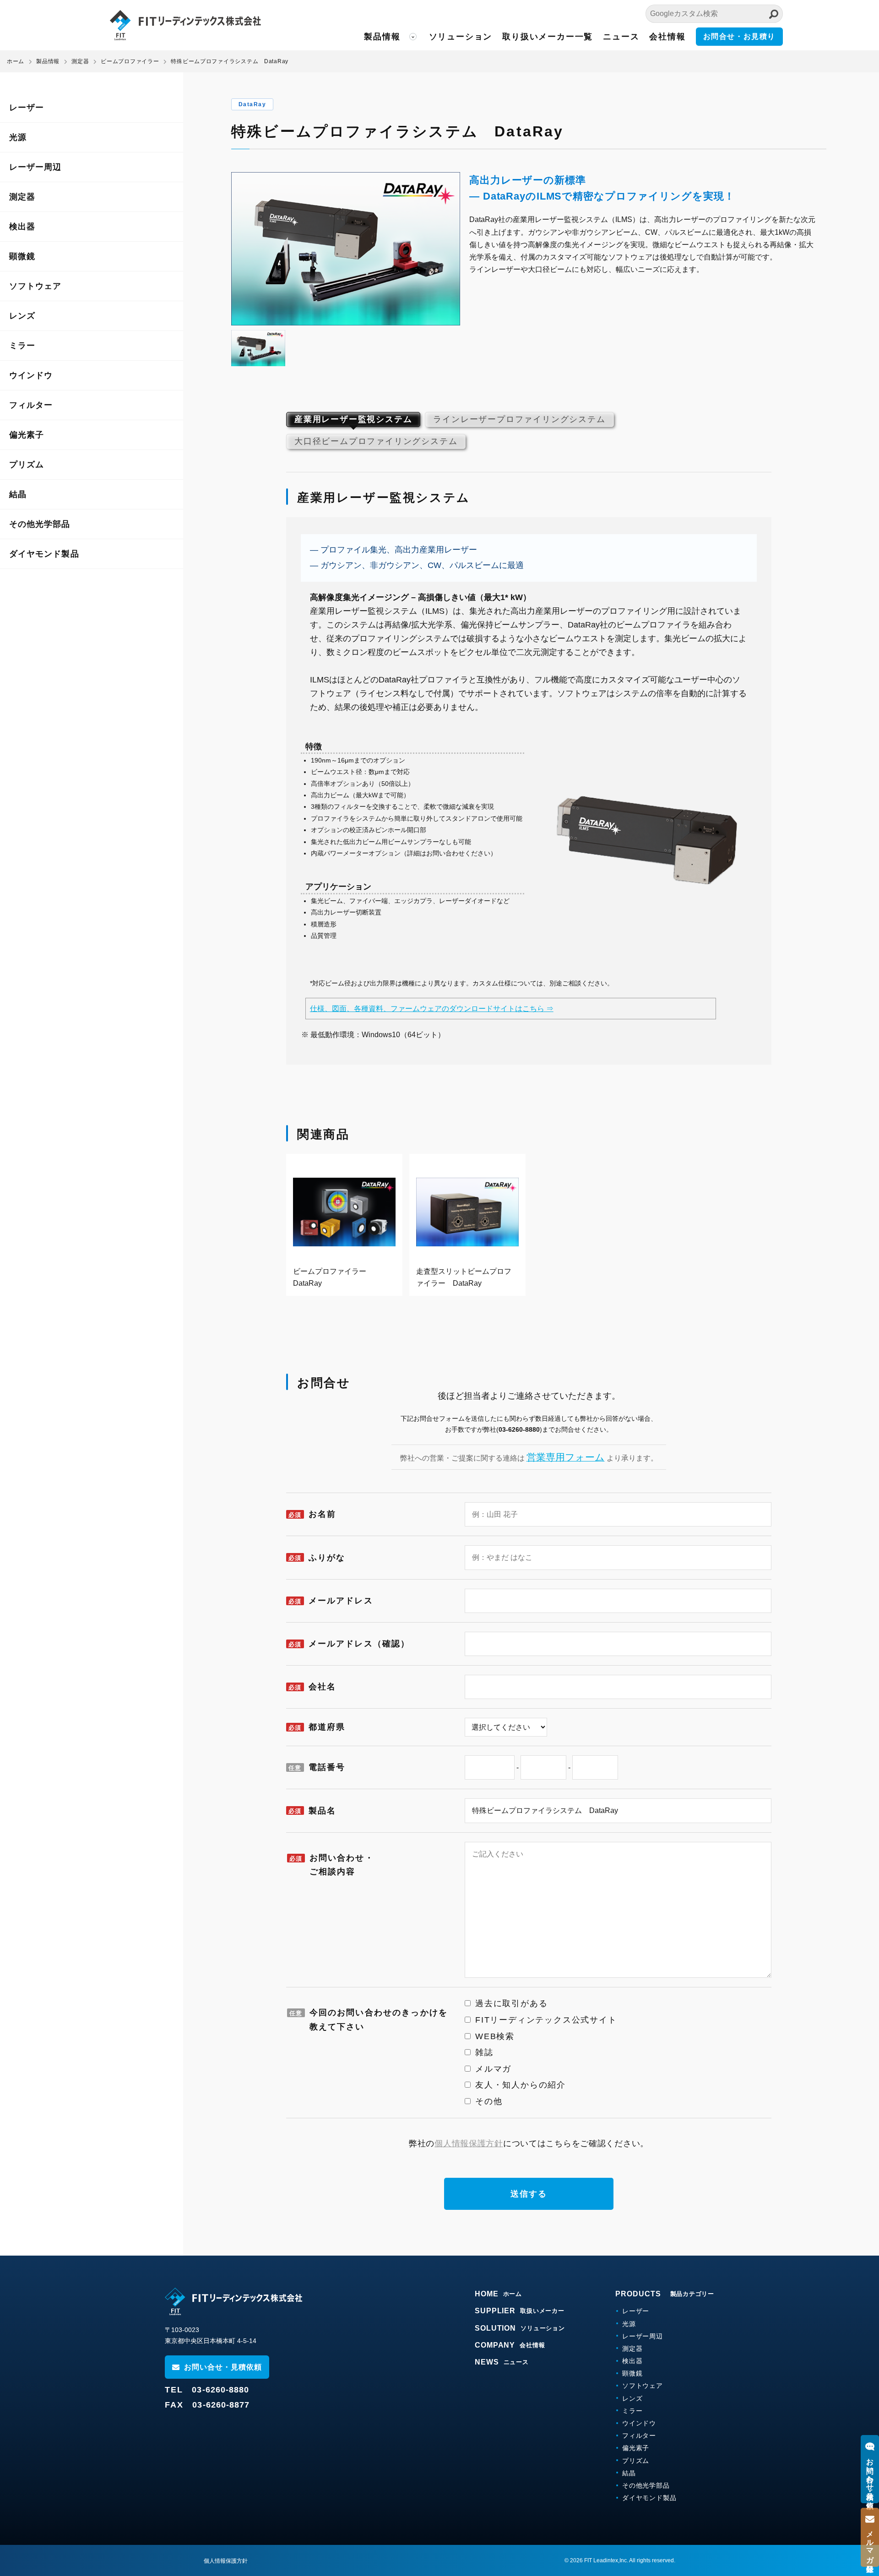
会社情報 (667, 37)
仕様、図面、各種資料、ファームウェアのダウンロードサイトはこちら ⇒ (432, 1009)
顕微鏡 (22, 256)
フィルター (31, 405)
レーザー (27, 108)
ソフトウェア (35, 286)
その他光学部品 (40, 524)
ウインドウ (31, 375)
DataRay (252, 104)
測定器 (22, 197)
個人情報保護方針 (469, 2143)
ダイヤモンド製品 (44, 554)
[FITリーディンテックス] (233, 2301)
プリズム (27, 465)
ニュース (621, 37)
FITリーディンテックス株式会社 (185, 25)
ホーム (16, 61)
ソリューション (461, 37)
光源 (18, 137)
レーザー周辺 (35, 167)
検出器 (22, 227)
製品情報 (382, 37)
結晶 (18, 494)
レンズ (22, 316)
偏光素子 (27, 435)
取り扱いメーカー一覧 (548, 37)
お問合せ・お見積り (739, 36)
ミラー (22, 346)
